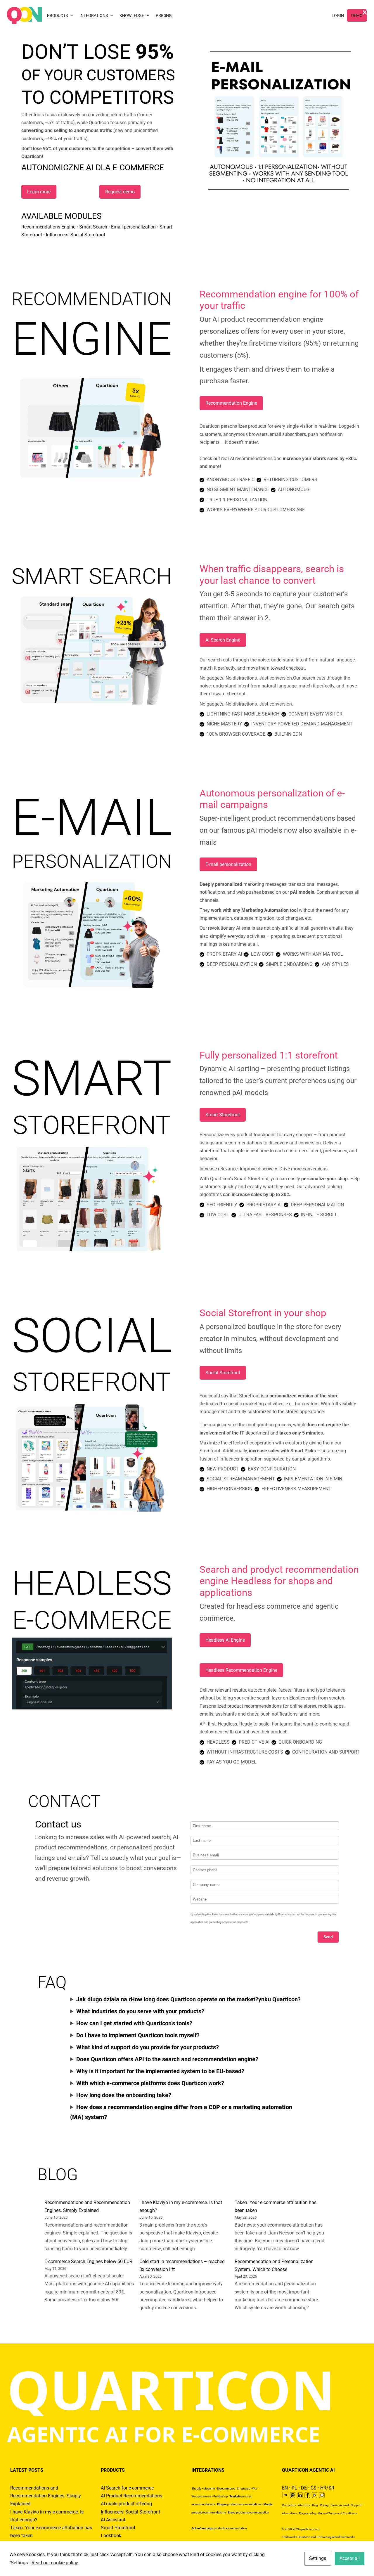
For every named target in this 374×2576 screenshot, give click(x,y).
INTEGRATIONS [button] (94, 15)
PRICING (164, 15)
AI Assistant (113, 2520)
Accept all (350, 2558)
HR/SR (327, 2488)
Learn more (39, 192)
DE (304, 2488)
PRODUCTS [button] (57, 15)
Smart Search (93, 227)
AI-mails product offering (126, 2504)
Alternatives (289, 2513)
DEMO (357, 15)
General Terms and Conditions (338, 2513)
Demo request (340, 2505)
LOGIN (338, 15)
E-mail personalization (228, 864)
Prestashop (221, 2496)
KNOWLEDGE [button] (132, 15)
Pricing (324, 2505)
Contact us (289, 2505)
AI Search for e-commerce (127, 2488)
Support (356, 2505)
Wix (254, 2488)
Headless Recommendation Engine (241, 1670)
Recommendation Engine (231, 403)
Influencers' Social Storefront (130, 2512)
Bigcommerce (226, 2488)
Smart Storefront (223, 1115)
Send (328, 1937)
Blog (315, 2505)
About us (304, 2505)
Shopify (196, 2488)
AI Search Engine (223, 640)
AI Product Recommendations (131, 2496)
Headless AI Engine (225, 1640)
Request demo (120, 192)
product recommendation (249, 2512)
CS (314, 2488)
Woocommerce (201, 2496)
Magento (209, 2488)
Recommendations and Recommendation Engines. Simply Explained (46, 2496)
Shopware (244, 2488)
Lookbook (111, 2536)
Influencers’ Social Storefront (76, 235)
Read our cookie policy (55, 2563)
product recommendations (239, 2504)
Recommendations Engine (48, 227)
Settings (318, 2558)
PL (294, 2488)
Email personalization (133, 227)
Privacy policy (308, 2513)
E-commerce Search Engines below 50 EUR (88, 2261)
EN (285, 2488)
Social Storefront (223, 1373)
